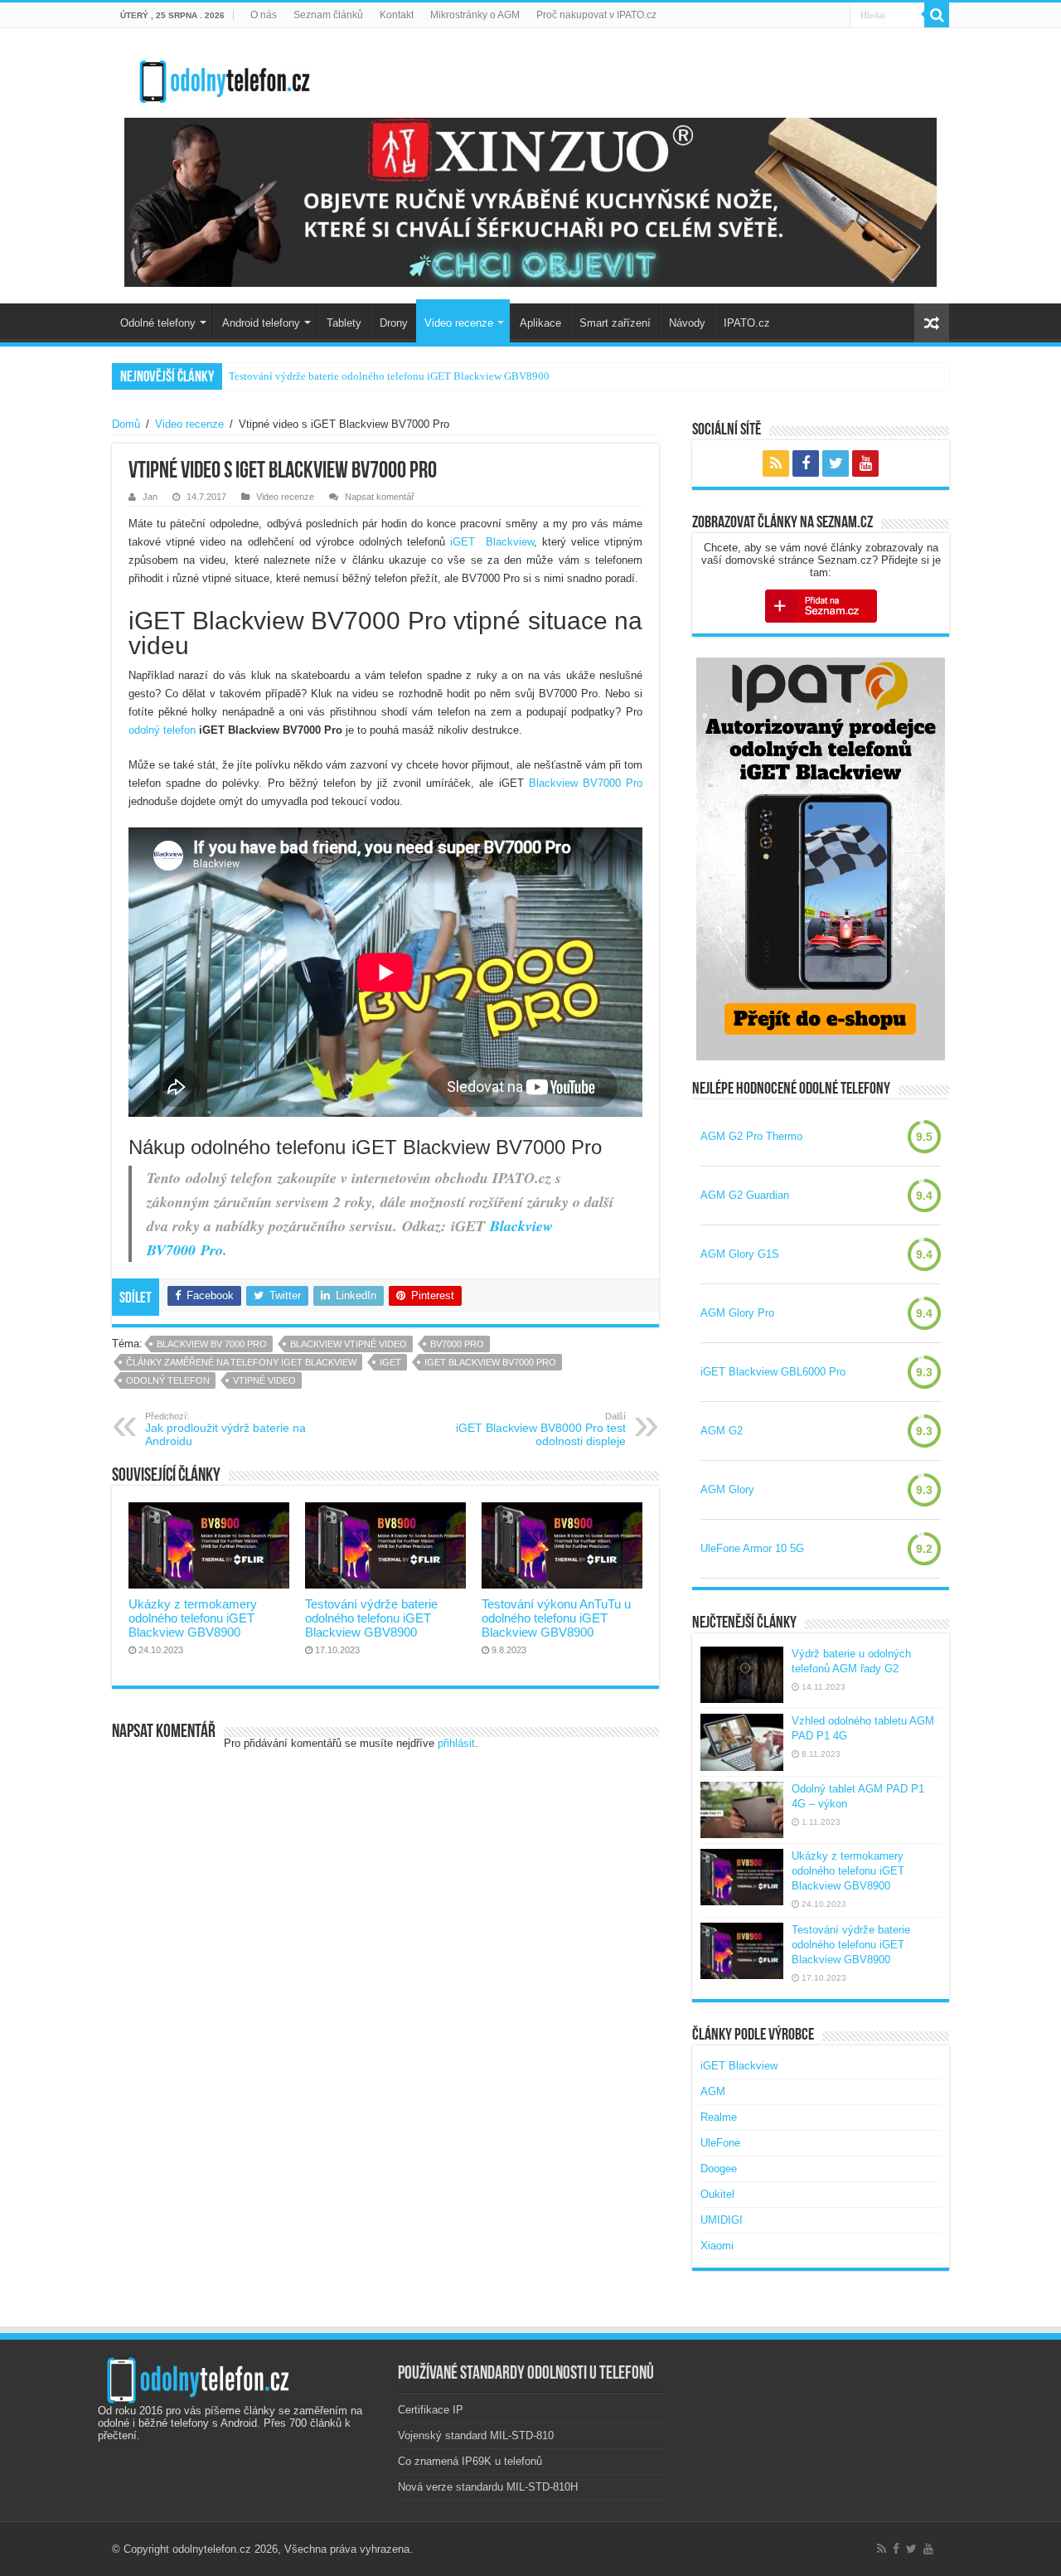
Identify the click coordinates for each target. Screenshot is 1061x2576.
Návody (687, 323)
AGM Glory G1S (740, 1254)
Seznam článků (328, 15)
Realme (719, 2117)
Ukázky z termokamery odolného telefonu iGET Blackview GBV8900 (193, 1618)
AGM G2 (722, 1431)
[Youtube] (865, 463)
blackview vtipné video (349, 1344)
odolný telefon (162, 730)
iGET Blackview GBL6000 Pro (773, 1372)
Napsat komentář (380, 497)
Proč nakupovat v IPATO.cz (596, 15)
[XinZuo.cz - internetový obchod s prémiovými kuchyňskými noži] (530, 202)
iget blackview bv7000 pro (490, 1362)
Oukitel (717, 2194)
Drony (394, 323)
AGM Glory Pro (737, 1313)
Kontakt (397, 15)
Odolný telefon (168, 1380)
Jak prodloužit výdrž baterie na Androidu (225, 1429)
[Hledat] (937, 15)
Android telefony (261, 323)
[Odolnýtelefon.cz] (224, 78)
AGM (713, 2091)
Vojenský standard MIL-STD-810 (476, 2435)
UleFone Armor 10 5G (752, 1548)
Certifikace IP (431, 2410)
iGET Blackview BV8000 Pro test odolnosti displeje (541, 1429)
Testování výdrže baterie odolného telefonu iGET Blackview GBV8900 (371, 1618)
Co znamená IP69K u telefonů (470, 2461)
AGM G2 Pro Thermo (751, 1136)
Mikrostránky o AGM (475, 15)
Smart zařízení (615, 323)
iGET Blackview (492, 542)
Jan (150, 497)
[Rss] (776, 463)
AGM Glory (727, 1489)
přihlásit (456, 1743)
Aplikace (540, 323)
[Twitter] (836, 463)
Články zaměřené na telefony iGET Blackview (241, 1362)
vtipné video (264, 1380)
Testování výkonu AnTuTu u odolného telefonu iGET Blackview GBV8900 (556, 1618)
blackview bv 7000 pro (212, 1344)
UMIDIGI (722, 2220)
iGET (390, 1362)
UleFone (720, 2143)
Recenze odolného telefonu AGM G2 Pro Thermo (339, 376)
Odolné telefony (158, 323)
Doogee (719, 2168)
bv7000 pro (457, 1344)
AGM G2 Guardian (745, 1195)
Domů (126, 424)
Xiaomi (717, 2246)
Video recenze (459, 323)
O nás (264, 15)
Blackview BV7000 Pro (586, 783)
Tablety (344, 323)
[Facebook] (806, 463)
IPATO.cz (747, 323)
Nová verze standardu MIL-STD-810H (488, 2487)
